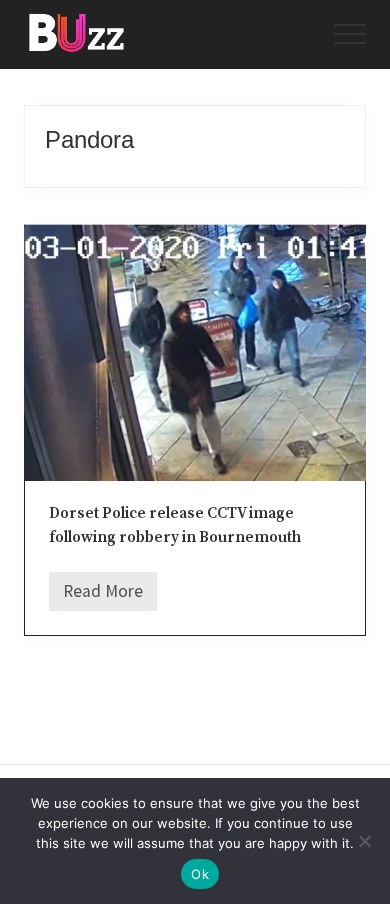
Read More (103, 596)
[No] (365, 841)
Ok (200, 874)
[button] (350, 34)
